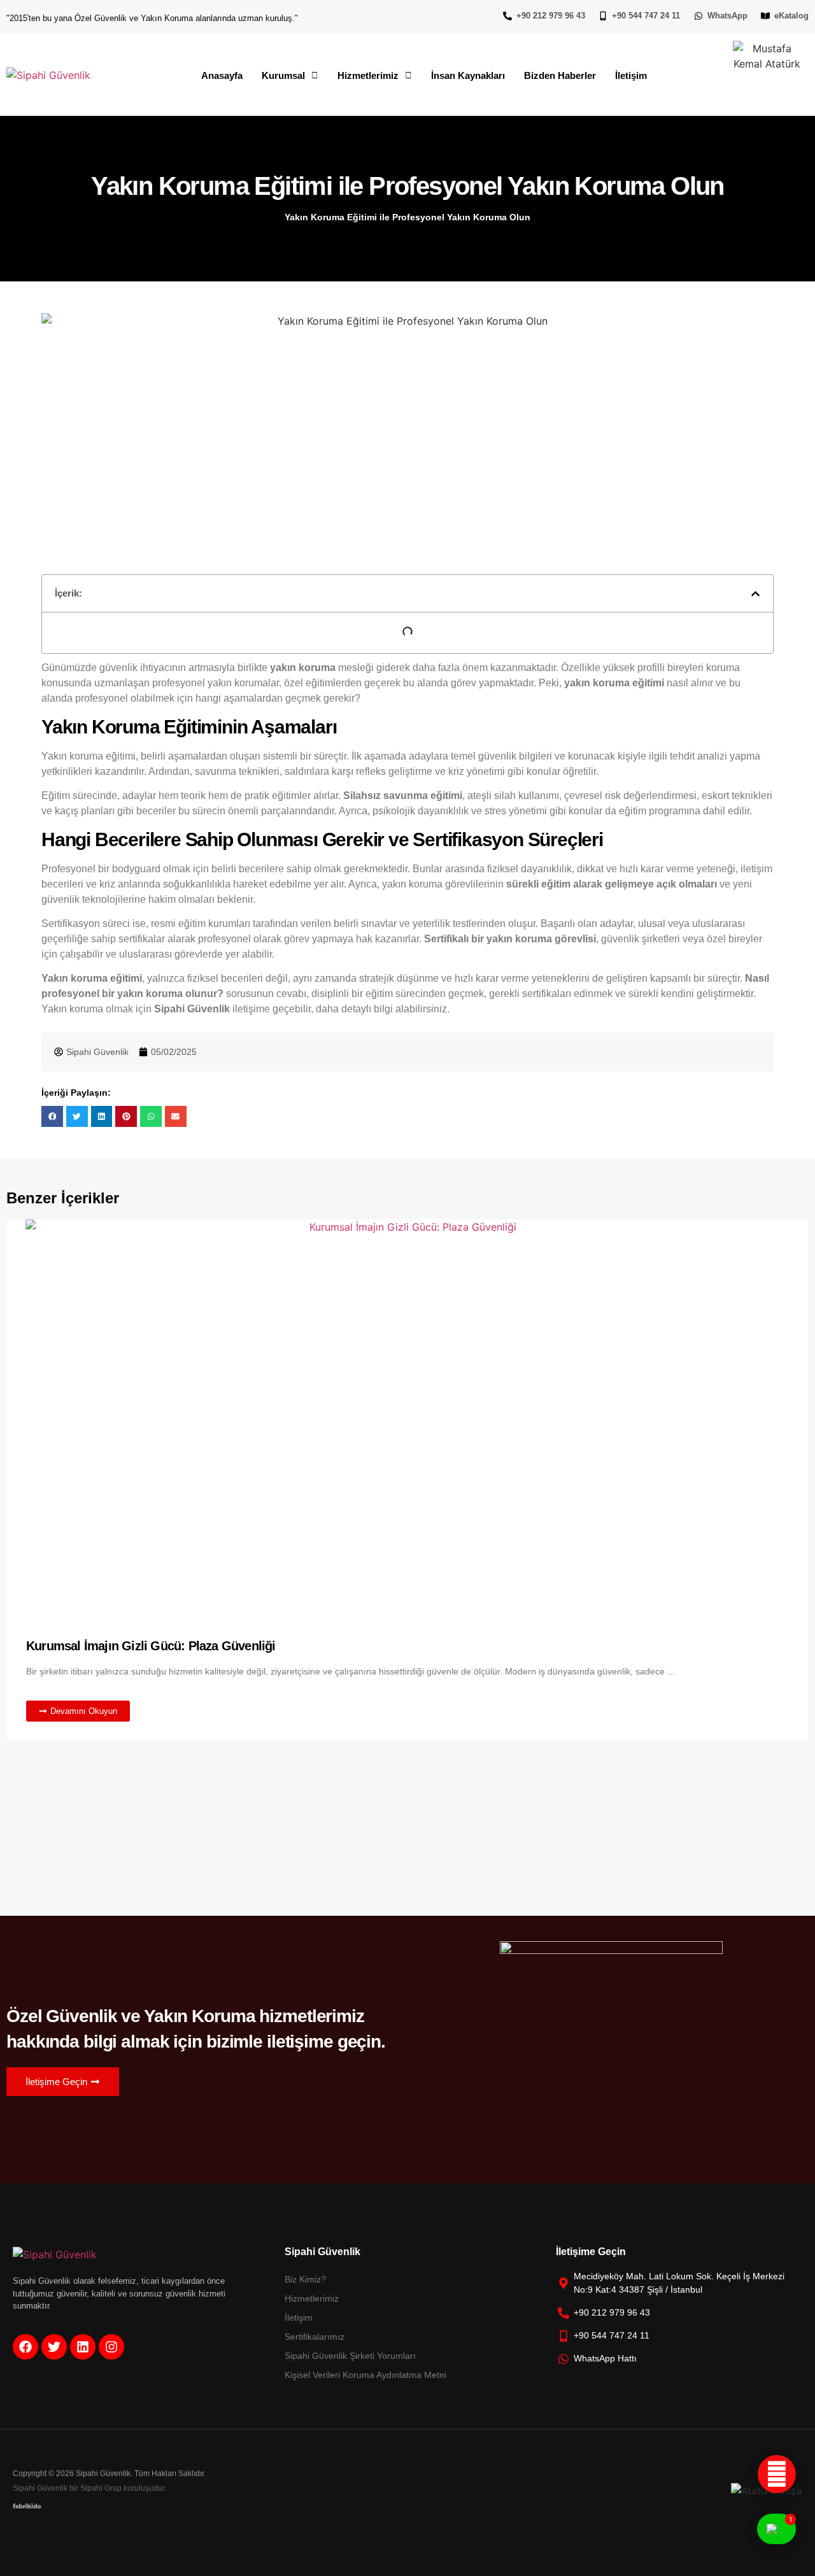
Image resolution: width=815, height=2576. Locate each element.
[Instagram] (111, 2347)
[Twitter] (54, 2347)
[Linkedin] (83, 2347)
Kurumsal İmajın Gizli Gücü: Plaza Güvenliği (151, 1646)
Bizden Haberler (560, 75)
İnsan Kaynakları (468, 75)
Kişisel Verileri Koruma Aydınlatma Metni (365, 2375)
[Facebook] (25, 2347)
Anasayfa (222, 75)
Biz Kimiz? (305, 2279)
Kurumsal (283, 75)
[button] (290, 75)
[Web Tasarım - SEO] (27, 2505)
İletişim (631, 75)
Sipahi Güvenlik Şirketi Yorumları (350, 2356)
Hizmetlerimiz (368, 75)
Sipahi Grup (101, 2488)
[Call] (777, 2474)
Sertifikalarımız (315, 2337)
